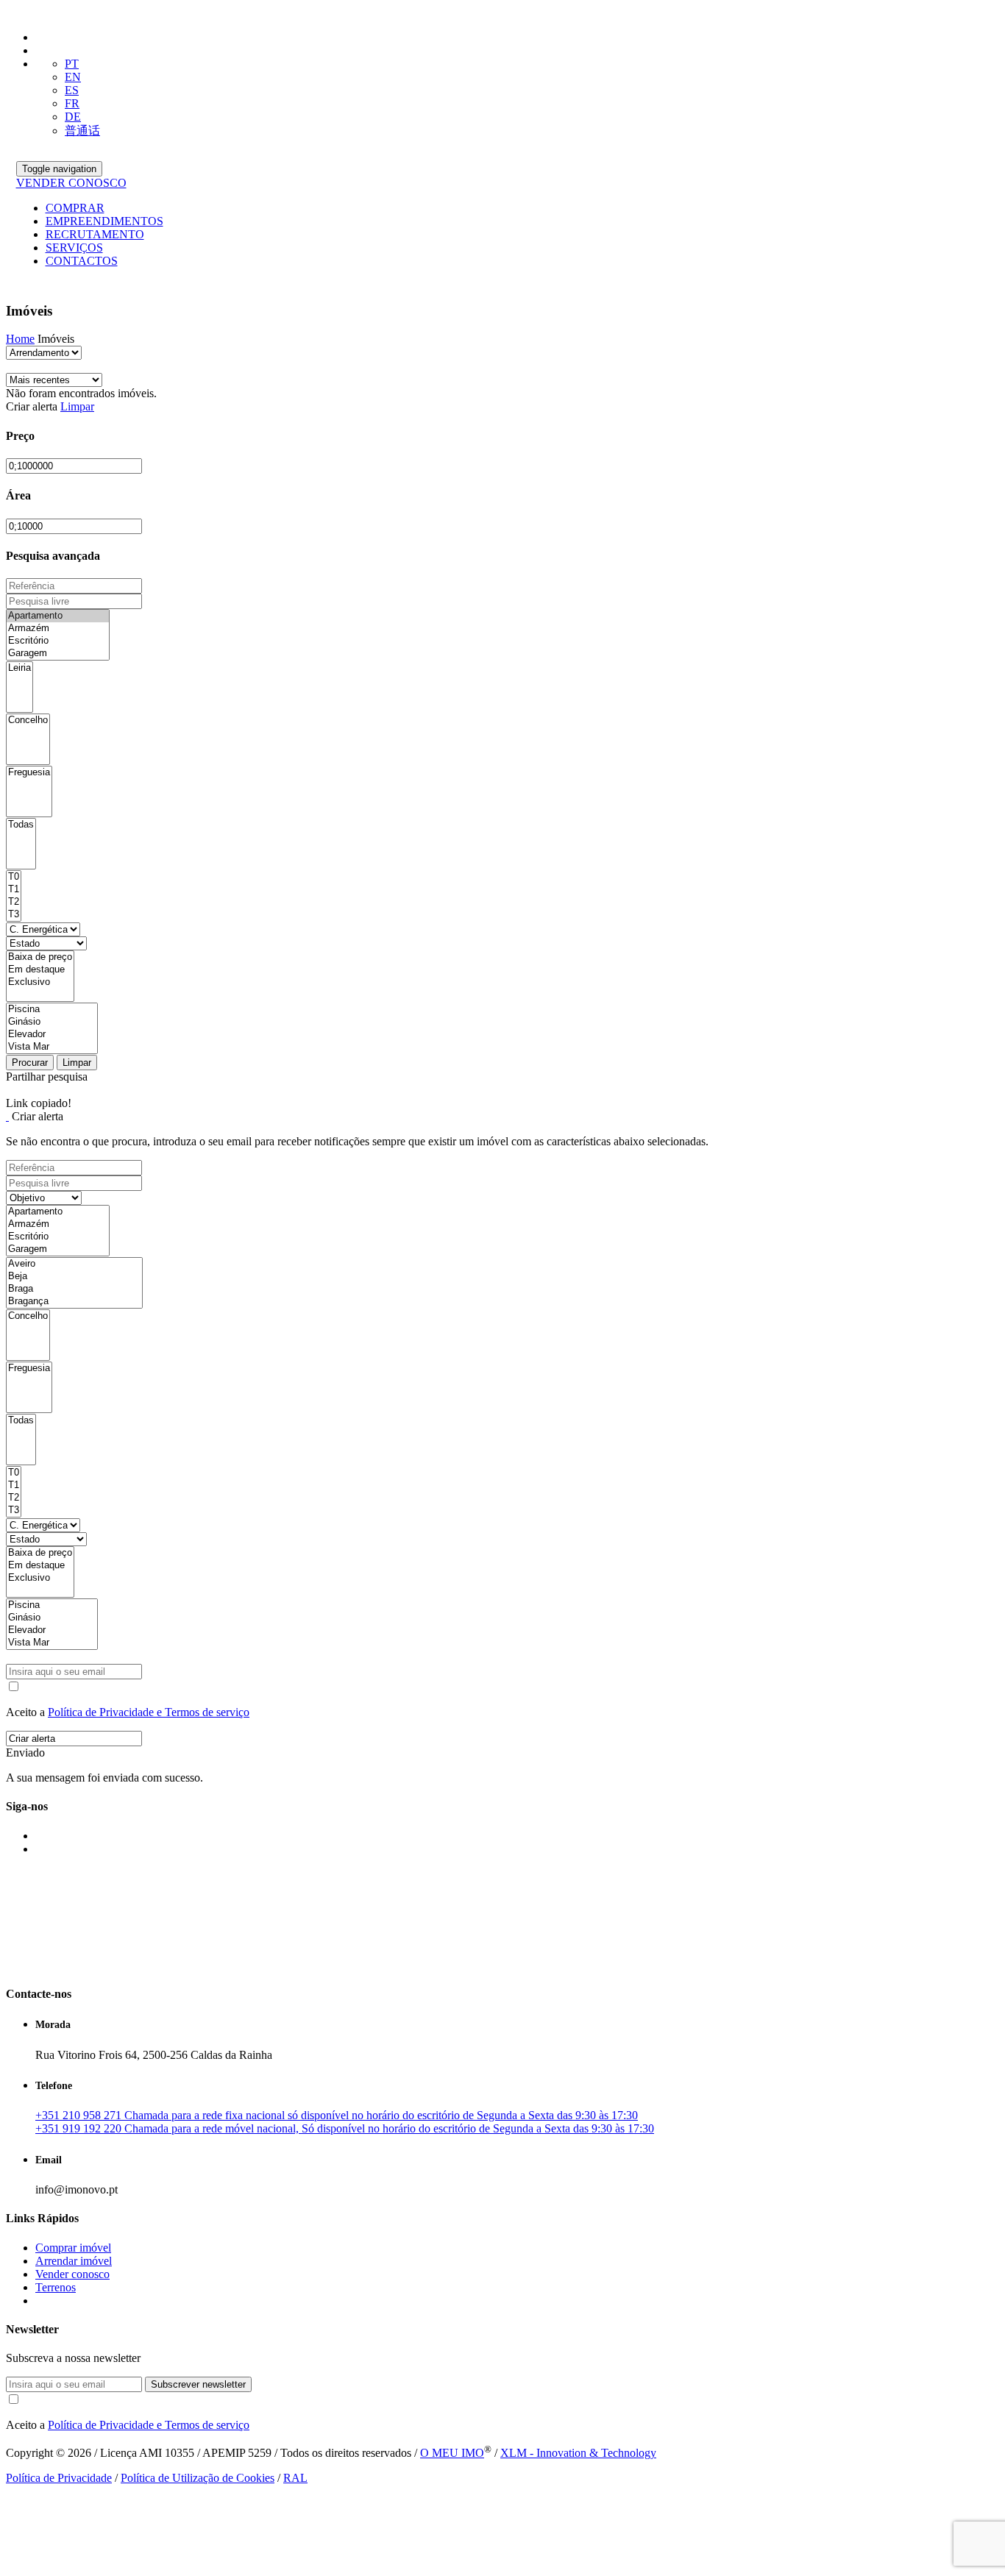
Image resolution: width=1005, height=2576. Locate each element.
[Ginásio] (52, 1022)
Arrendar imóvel (74, 2261)
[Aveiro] (74, 1264)
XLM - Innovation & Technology (578, 2453)
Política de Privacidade (59, 2478)
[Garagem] (58, 654)
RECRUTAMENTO (95, 234)
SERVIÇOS (74, 248)
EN (73, 77)
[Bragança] (74, 1302)
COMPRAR (75, 208)
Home (20, 339)
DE (73, 117)
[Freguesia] (29, 773)
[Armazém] (58, 629)
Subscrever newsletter (198, 2384)
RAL (295, 2478)
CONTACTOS (82, 261)
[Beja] (74, 1277)
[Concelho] (28, 721)
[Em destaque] (40, 970)
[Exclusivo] (40, 982)
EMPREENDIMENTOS (104, 221)
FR (72, 103)
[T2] (14, 902)
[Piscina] (52, 1010)
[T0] (14, 877)
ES (72, 90)
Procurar (30, 1063)
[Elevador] (52, 1035)
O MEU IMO (452, 2453)
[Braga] (74, 1289)
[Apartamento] (58, 616)
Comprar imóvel (73, 2248)
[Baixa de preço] (40, 957)
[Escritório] (58, 641)
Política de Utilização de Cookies (198, 2478)
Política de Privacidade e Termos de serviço (149, 1712)
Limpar (77, 406)
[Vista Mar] (52, 1047)
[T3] (14, 915)
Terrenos (56, 2287)
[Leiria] (19, 668)
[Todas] (21, 825)
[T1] (14, 890)
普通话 (82, 131)
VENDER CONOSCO (71, 183)
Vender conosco (72, 2274)
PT (72, 64)
